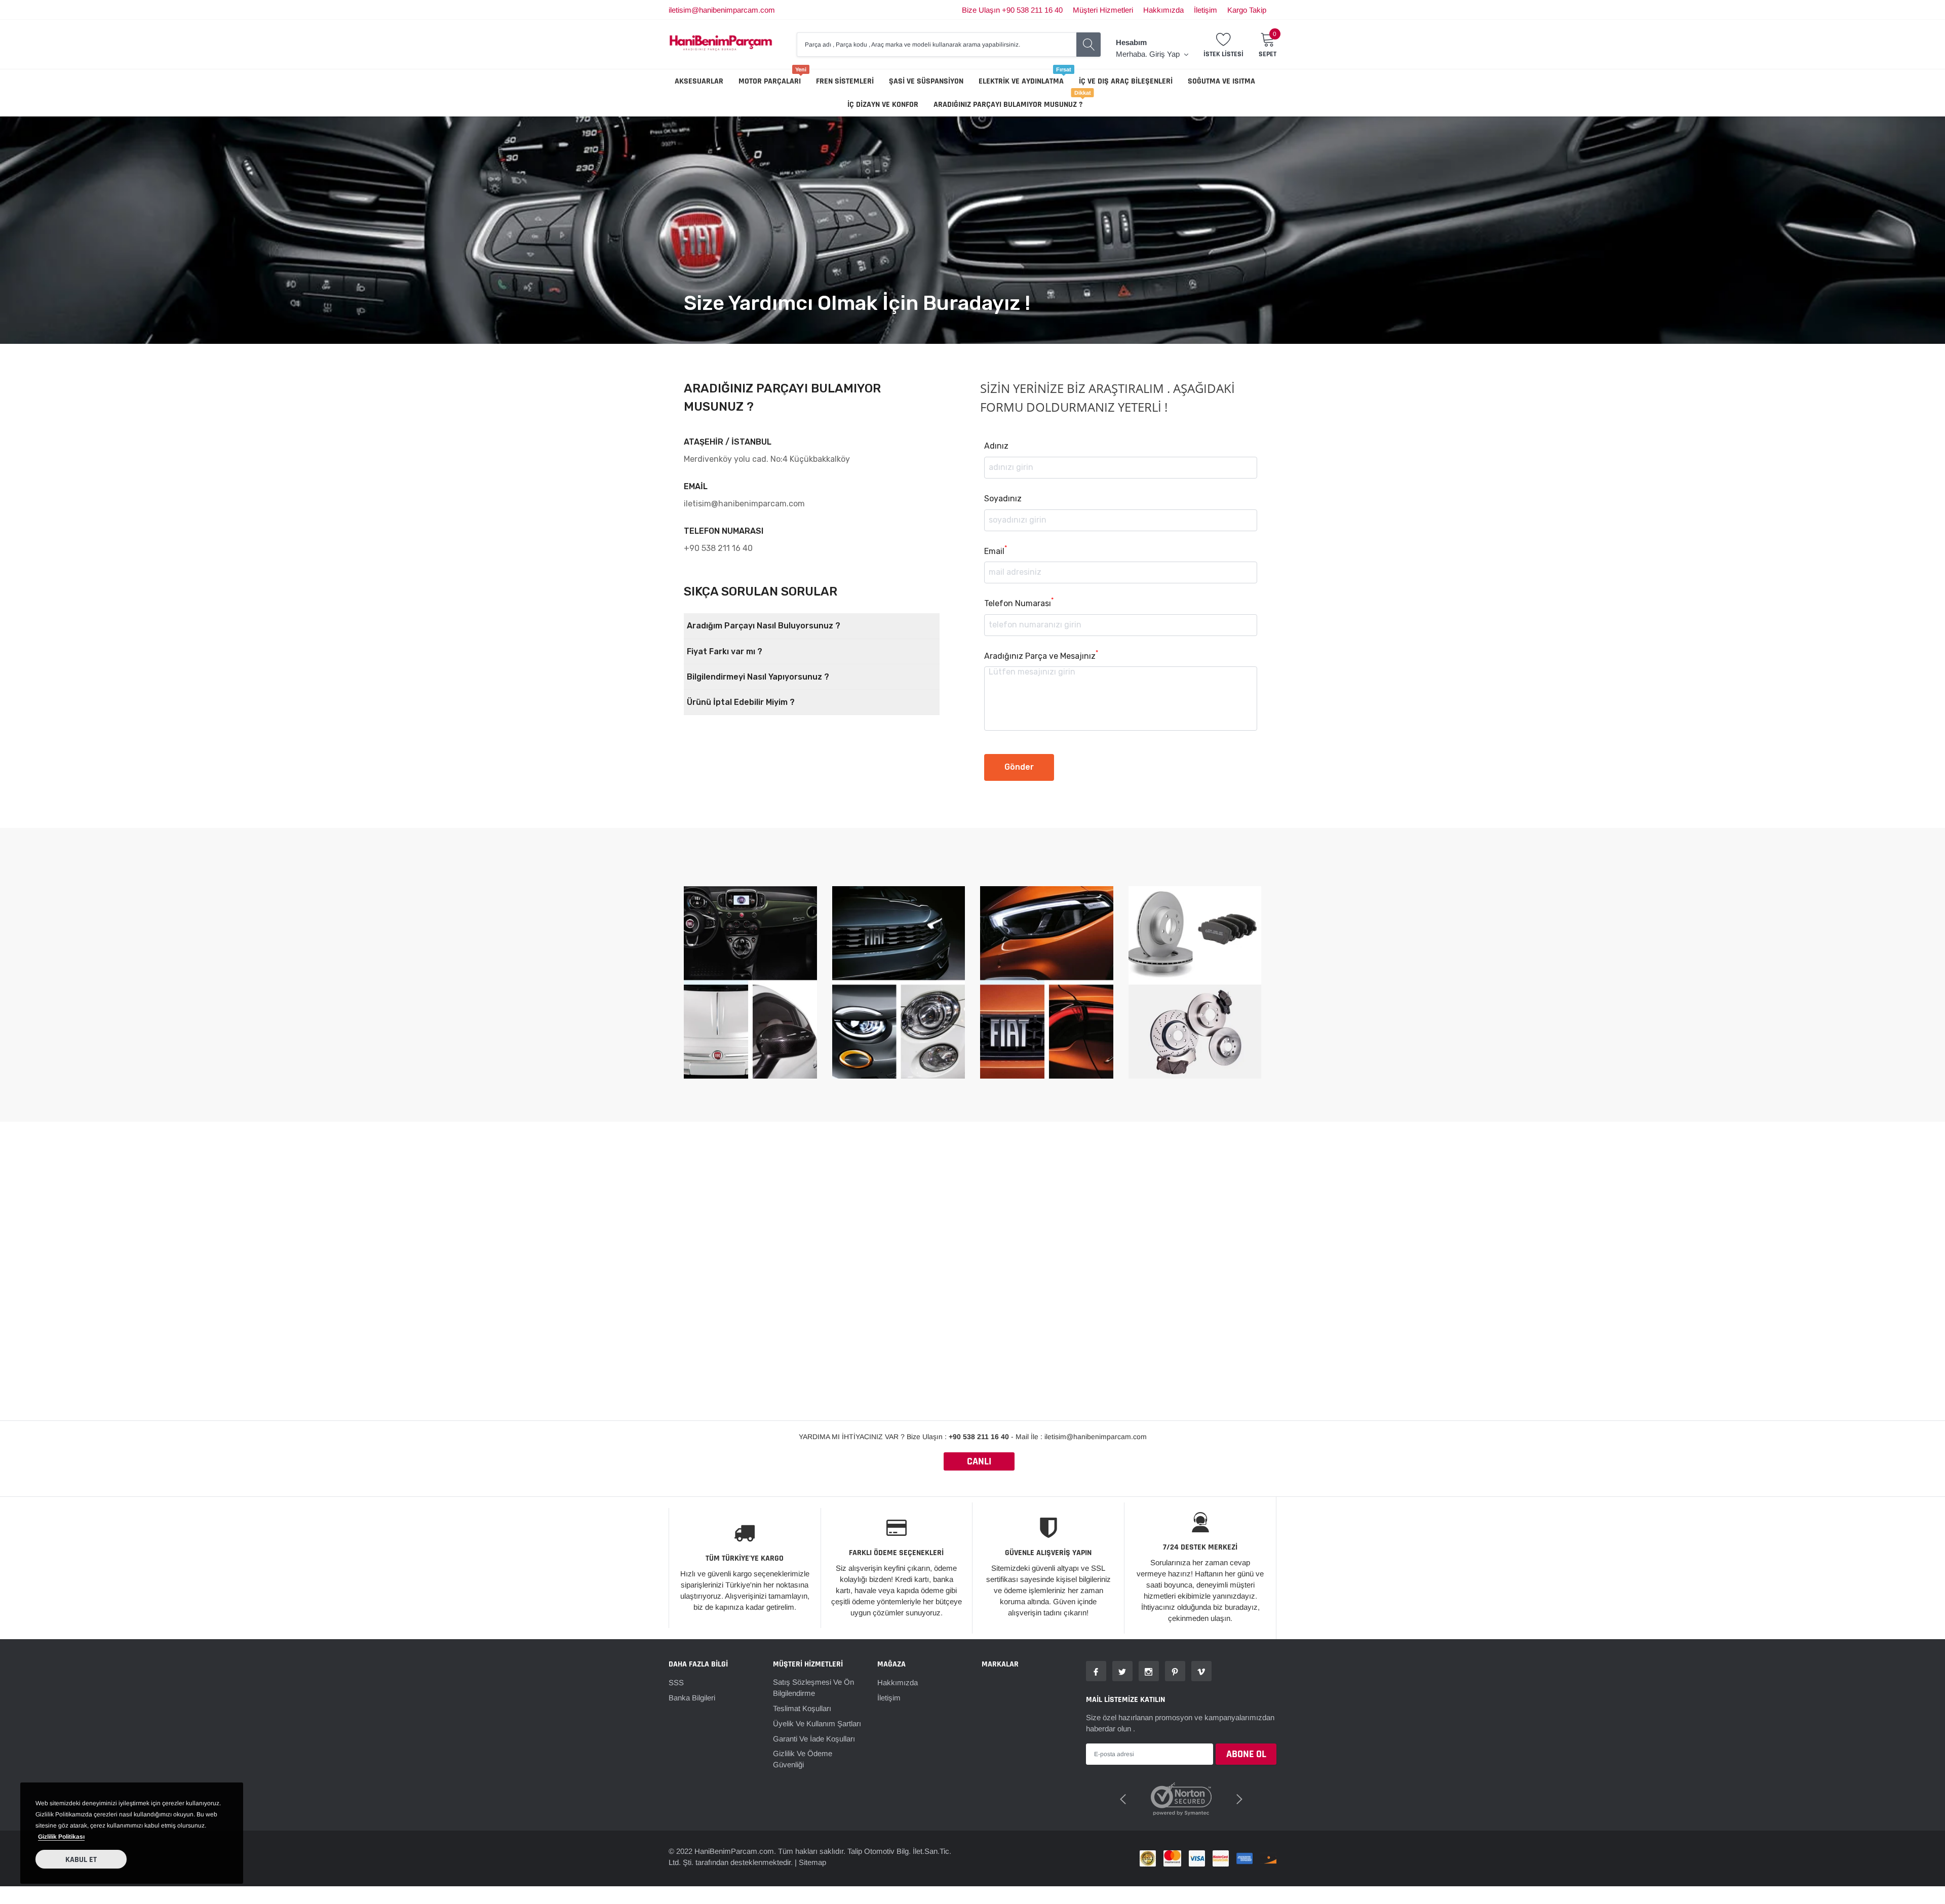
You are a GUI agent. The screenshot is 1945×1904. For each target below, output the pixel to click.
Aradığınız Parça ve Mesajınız (1041, 656)
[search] (1088, 45)
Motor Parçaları (770, 81)
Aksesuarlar (699, 81)
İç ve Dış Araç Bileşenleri (1126, 81)
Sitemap (812, 1850)
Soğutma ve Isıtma (1221, 81)
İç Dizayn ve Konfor (883, 105)
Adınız (996, 446)
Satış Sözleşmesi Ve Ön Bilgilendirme (813, 1688)
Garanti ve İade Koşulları (814, 1739)
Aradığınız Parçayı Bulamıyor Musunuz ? (1008, 105)
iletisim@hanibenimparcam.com (722, 10)
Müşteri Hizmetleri (1103, 10)
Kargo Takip (1247, 10)
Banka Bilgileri (692, 1698)
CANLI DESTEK (979, 1463)
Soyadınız (1003, 499)
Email (996, 551)
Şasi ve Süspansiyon (926, 81)
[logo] (721, 44)
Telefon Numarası (1019, 603)
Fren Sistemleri (845, 81)
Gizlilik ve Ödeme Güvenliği (803, 1759)
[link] (1096, 1671)
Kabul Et (81, 1860)
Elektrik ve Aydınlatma (1021, 81)
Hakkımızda (1163, 10)
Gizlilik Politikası (61, 1837)
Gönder (1019, 767)
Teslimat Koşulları (802, 1708)
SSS (676, 1682)
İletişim (1205, 10)
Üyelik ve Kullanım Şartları (817, 1723)
